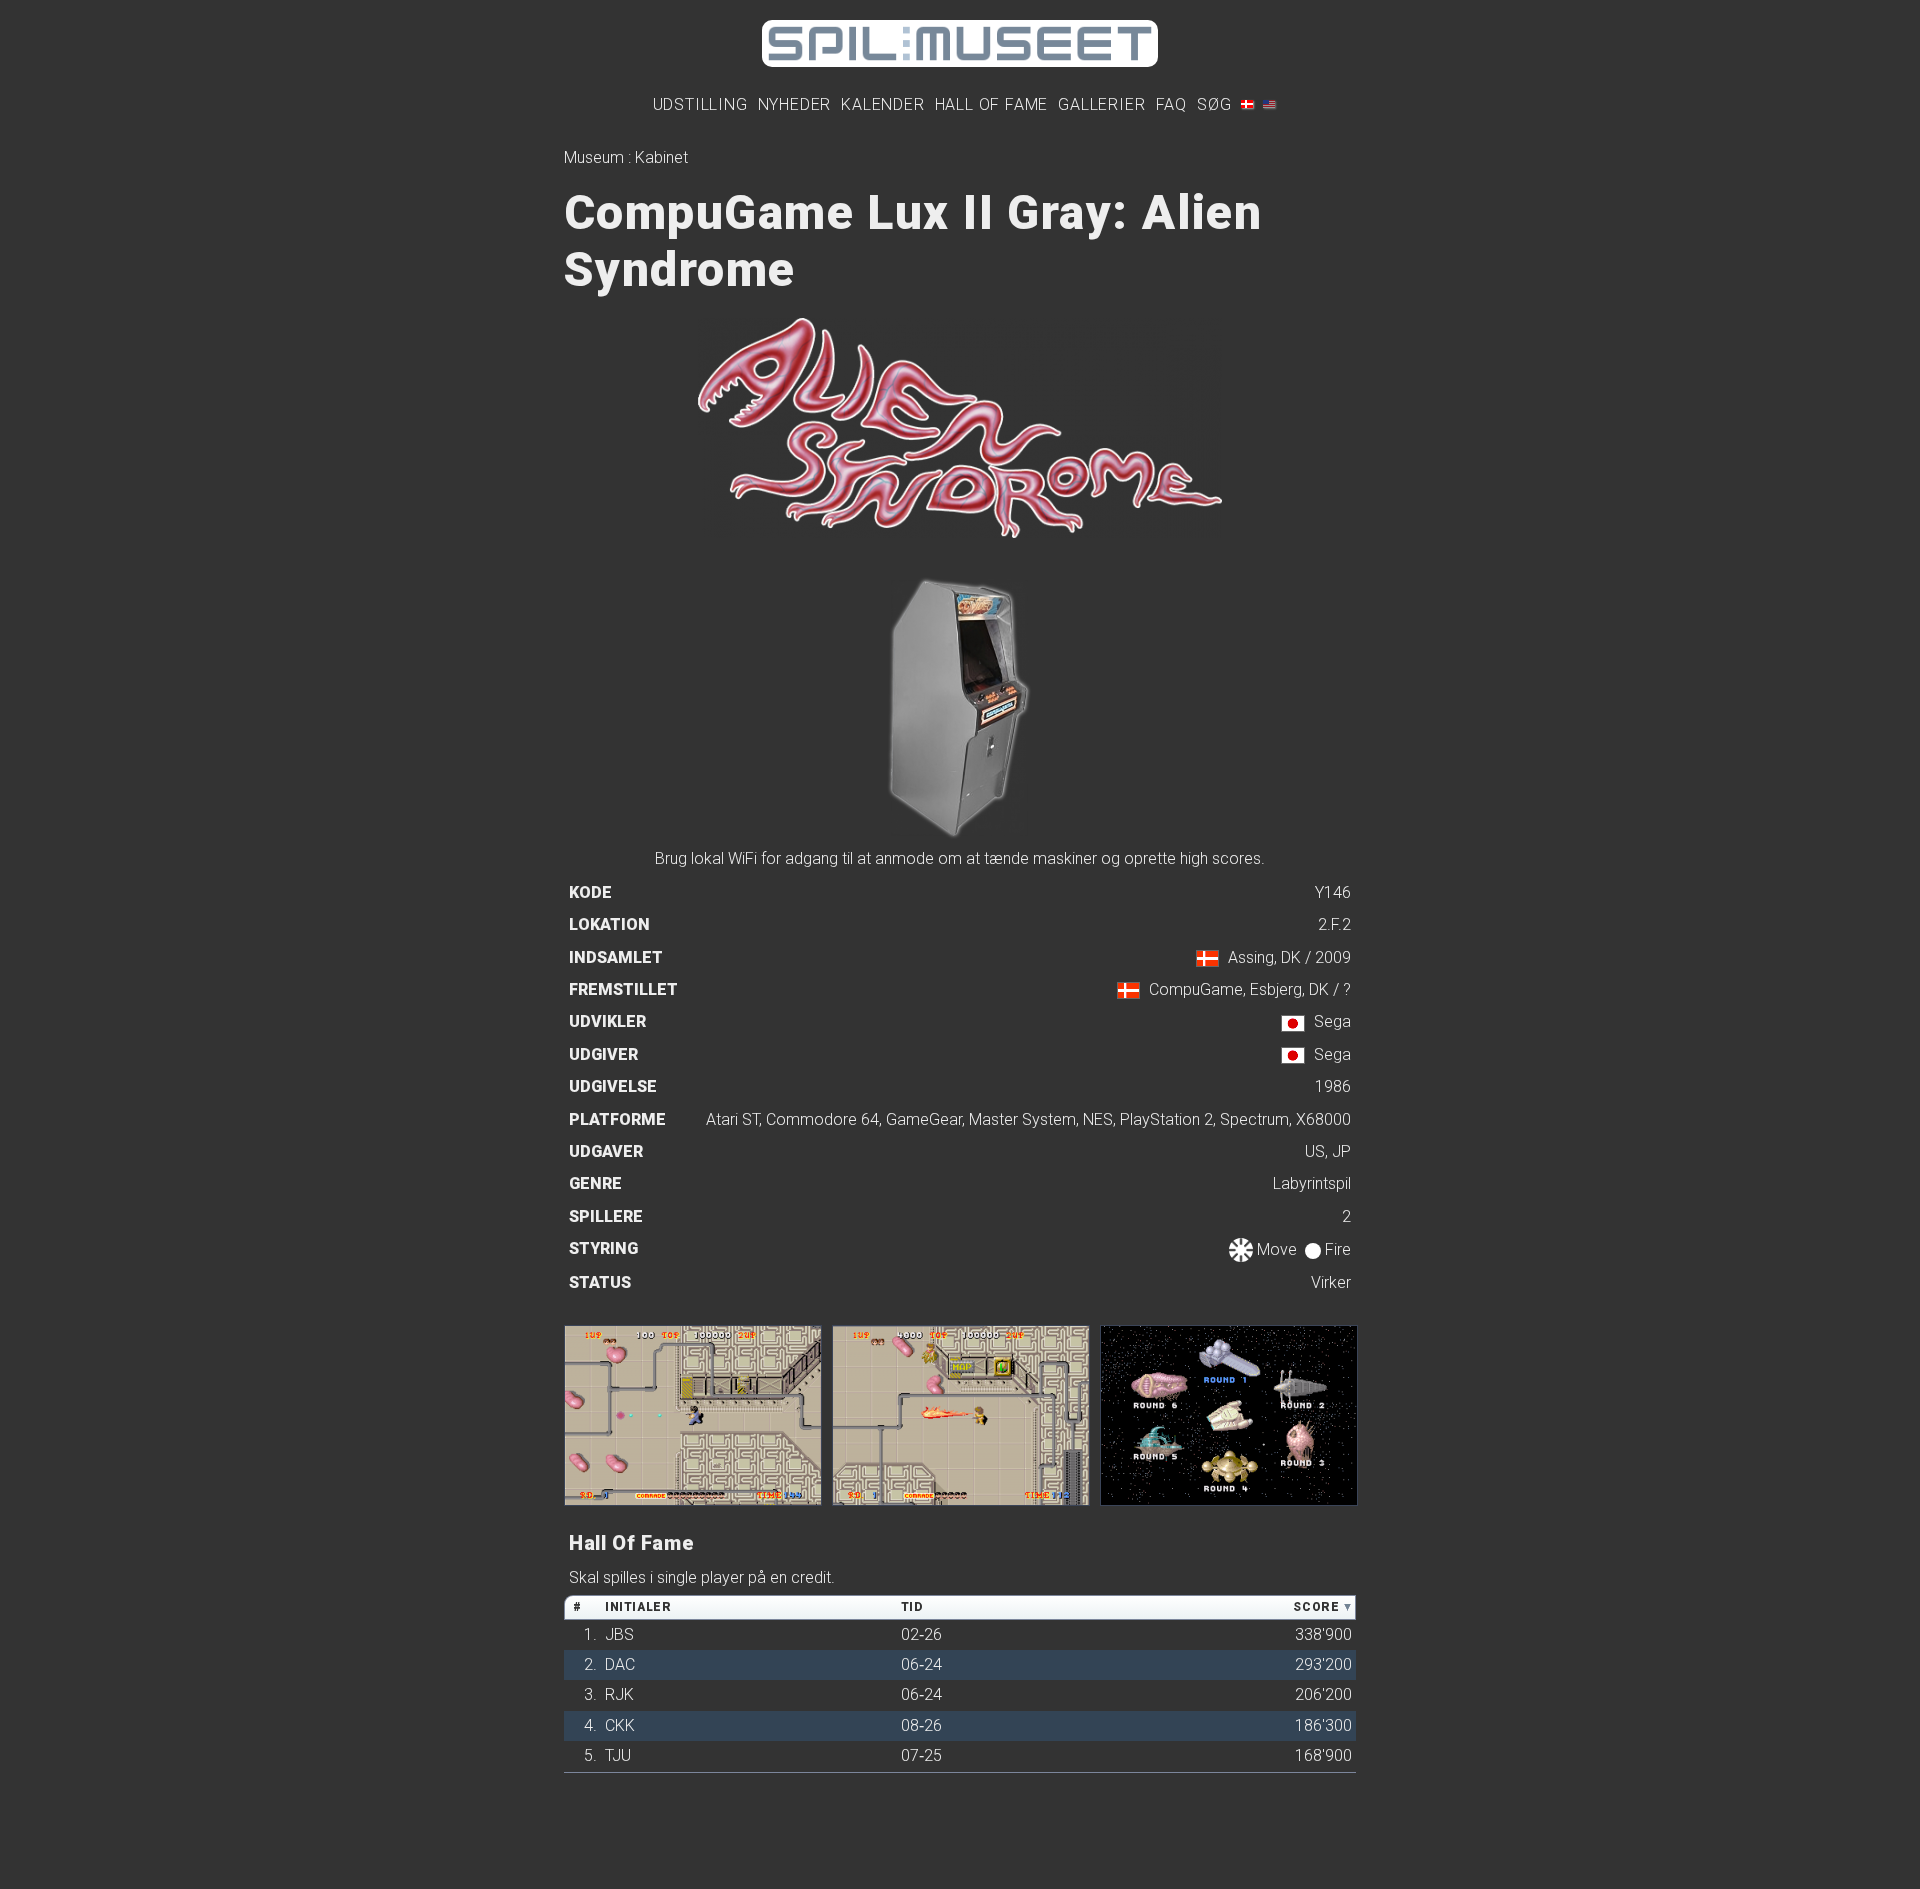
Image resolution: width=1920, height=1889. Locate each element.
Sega (1332, 1021)
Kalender (882, 104)
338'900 (1323, 1634)
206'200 (1323, 1694)
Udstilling (700, 104)
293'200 (1323, 1664)
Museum (594, 157)
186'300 (1323, 1725)
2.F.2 (1334, 924)
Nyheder (795, 104)
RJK (619, 1694)
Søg (1214, 104)
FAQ (1171, 104)
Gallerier (1101, 104)
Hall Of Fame (992, 104)
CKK (620, 1725)
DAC (620, 1664)
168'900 (1323, 1755)
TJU (618, 1755)
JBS (619, 1634)
